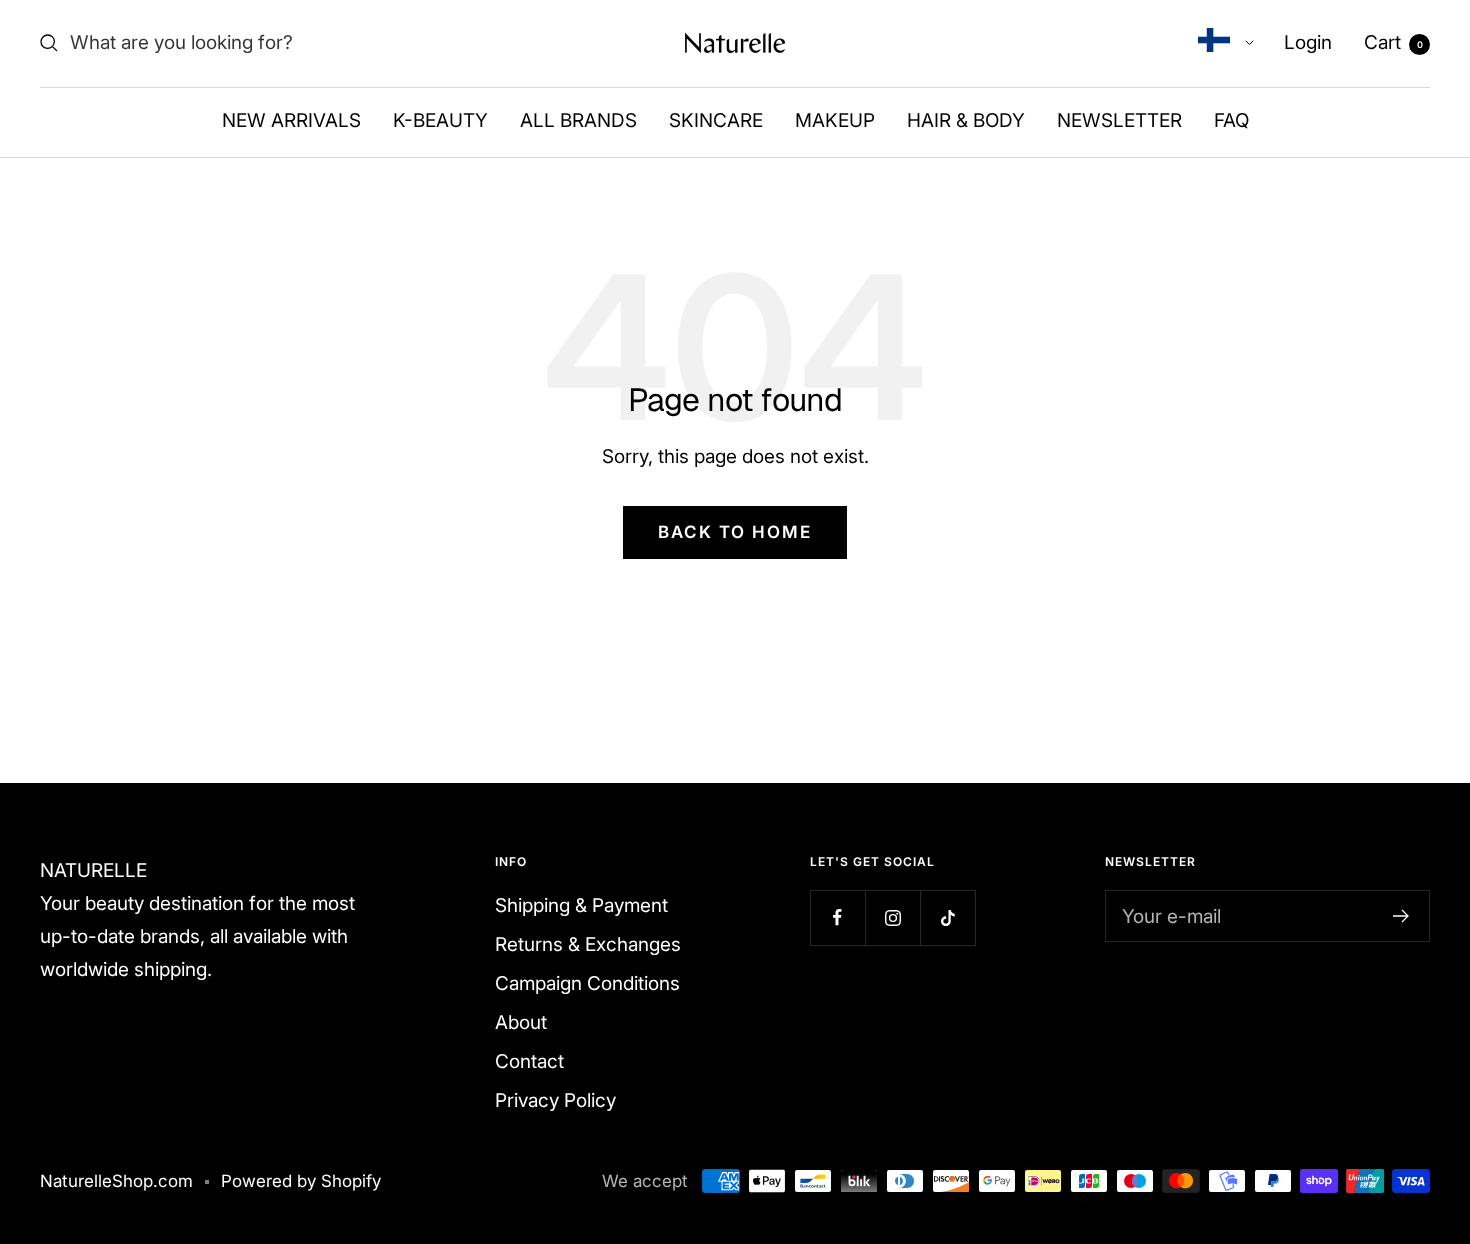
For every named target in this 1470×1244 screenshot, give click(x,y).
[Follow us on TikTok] (947, 917)
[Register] (1401, 916)
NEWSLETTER (1119, 120)
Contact (529, 1061)
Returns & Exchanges (588, 944)
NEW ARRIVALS (291, 120)
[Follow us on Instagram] (892, 917)
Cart (1393, 42)
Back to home (735, 532)
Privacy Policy (555, 1100)
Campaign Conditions (587, 983)
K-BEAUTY (440, 120)
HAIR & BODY (966, 120)
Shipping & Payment (581, 905)
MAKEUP (835, 120)
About (521, 1022)
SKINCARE (716, 120)
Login (1308, 42)
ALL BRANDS (578, 120)
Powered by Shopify (301, 1181)
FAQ (1231, 120)
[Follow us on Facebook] (837, 917)
